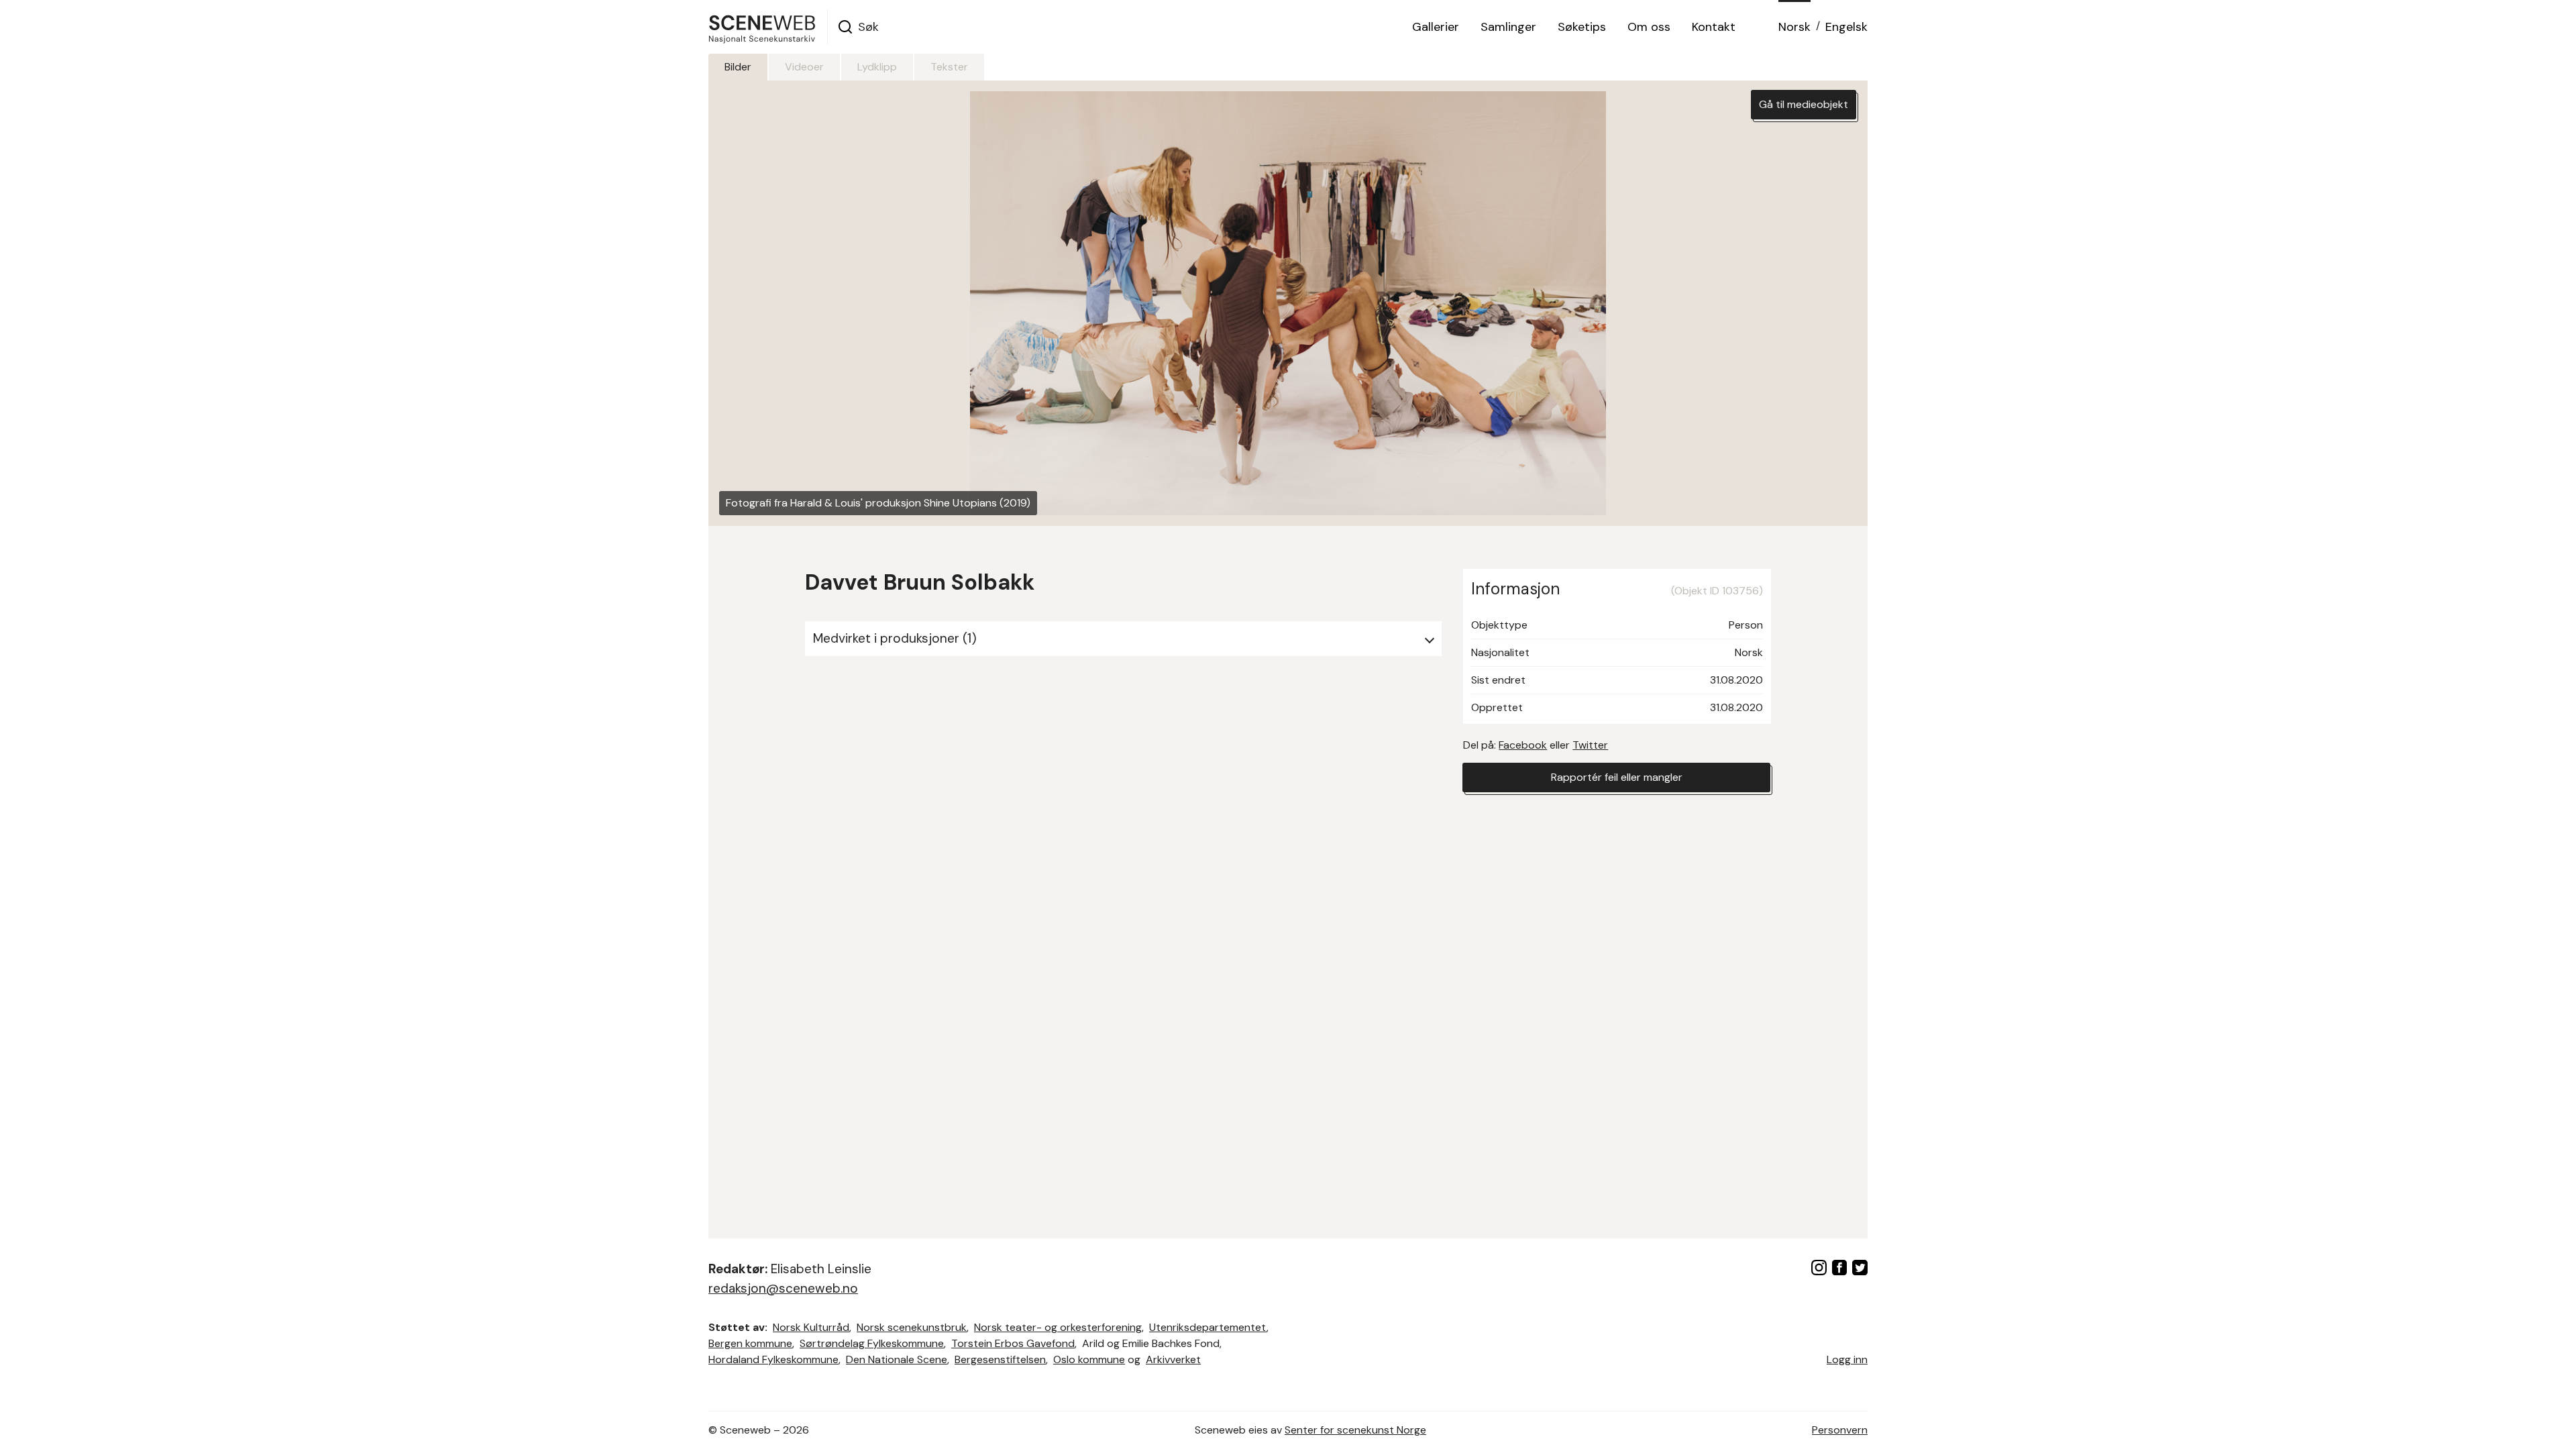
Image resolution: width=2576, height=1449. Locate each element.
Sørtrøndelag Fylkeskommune (872, 1343)
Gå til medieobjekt (1804, 104)
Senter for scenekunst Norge (1355, 1430)
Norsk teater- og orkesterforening (1058, 1327)
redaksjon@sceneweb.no (783, 1288)
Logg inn (1847, 1359)
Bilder (738, 67)
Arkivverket (1173, 1359)
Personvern (1840, 1430)
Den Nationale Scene (897, 1359)
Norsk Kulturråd (811, 1327)
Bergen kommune (750, 1343)
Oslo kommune (1089, 1359)
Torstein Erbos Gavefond (1013, 1343)
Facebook (1523, 745)
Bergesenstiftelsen (1000, 1359)
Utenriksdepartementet (1208, 1327)
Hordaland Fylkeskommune (773, 1359)
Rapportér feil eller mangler (1617, 777)
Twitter (1590, 745)
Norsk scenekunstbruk (912, 1327)
